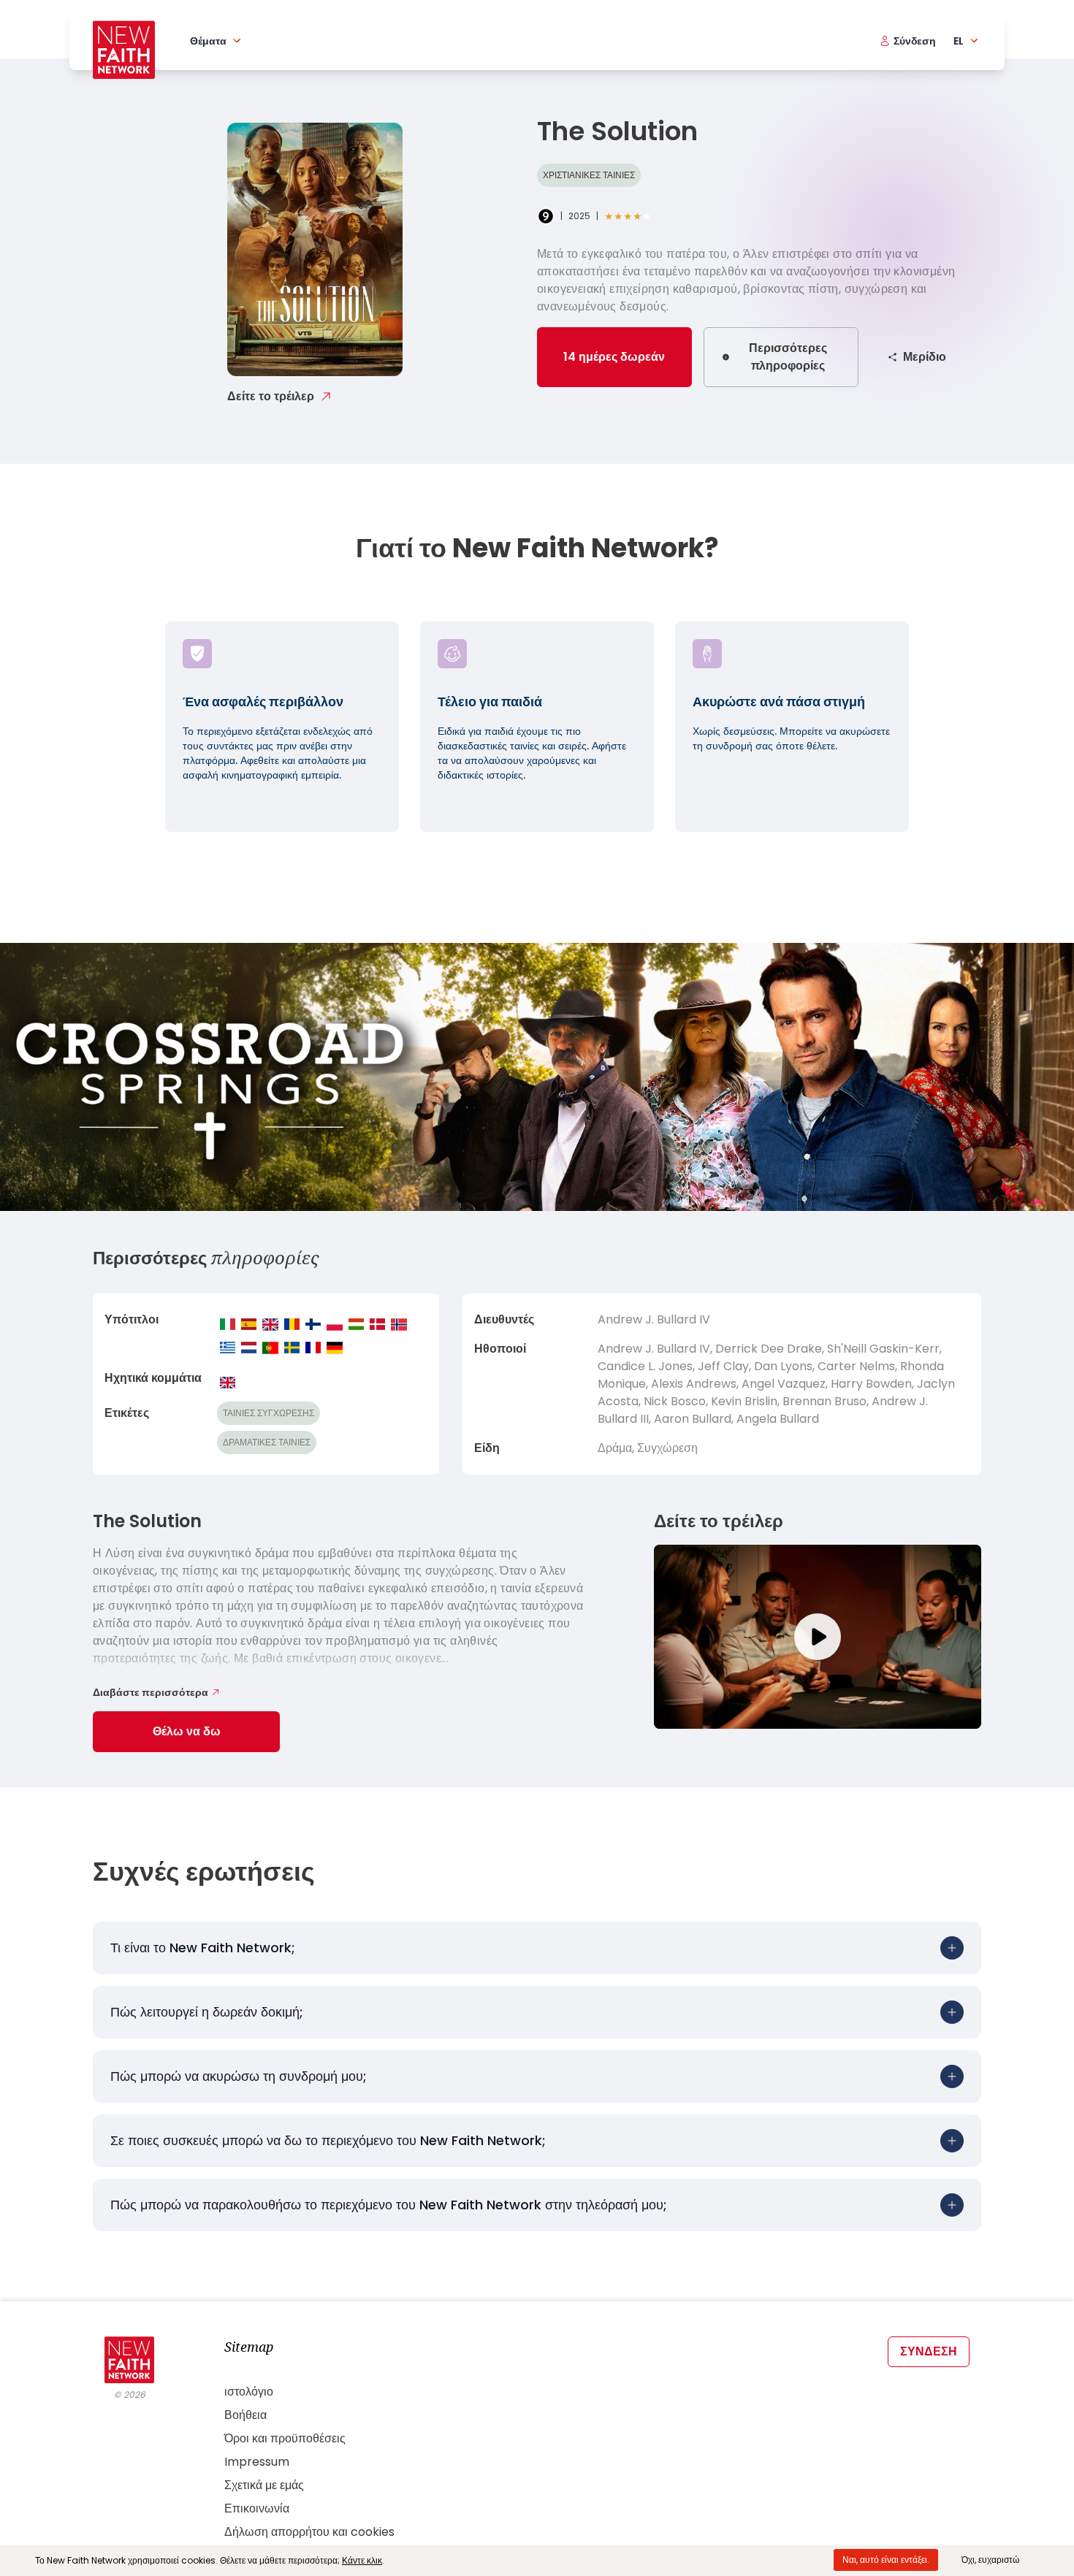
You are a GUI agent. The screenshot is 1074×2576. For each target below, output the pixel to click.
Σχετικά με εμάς (264, 2485)
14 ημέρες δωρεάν (614, 357)
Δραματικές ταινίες (267, 1442)
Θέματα (208, 41)
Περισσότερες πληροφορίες (788, 357)
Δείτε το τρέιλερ (271, 396)
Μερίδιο (925, 357)
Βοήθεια (245, 2415)
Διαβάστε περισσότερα (151, 1692)
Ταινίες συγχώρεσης (268, 1413)
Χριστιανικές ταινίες (589, 175)
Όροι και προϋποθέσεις (285, 2438)
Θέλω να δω (187, 1731)
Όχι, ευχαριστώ (990, 2560)
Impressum (257, 2462)
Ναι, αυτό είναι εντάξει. (886, 2560)
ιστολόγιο (249, 2392)
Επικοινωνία (257, 2508)
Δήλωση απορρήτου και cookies (309, 2532)
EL (959, 41)
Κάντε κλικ (362, 2560)
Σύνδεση (929, 2351)
